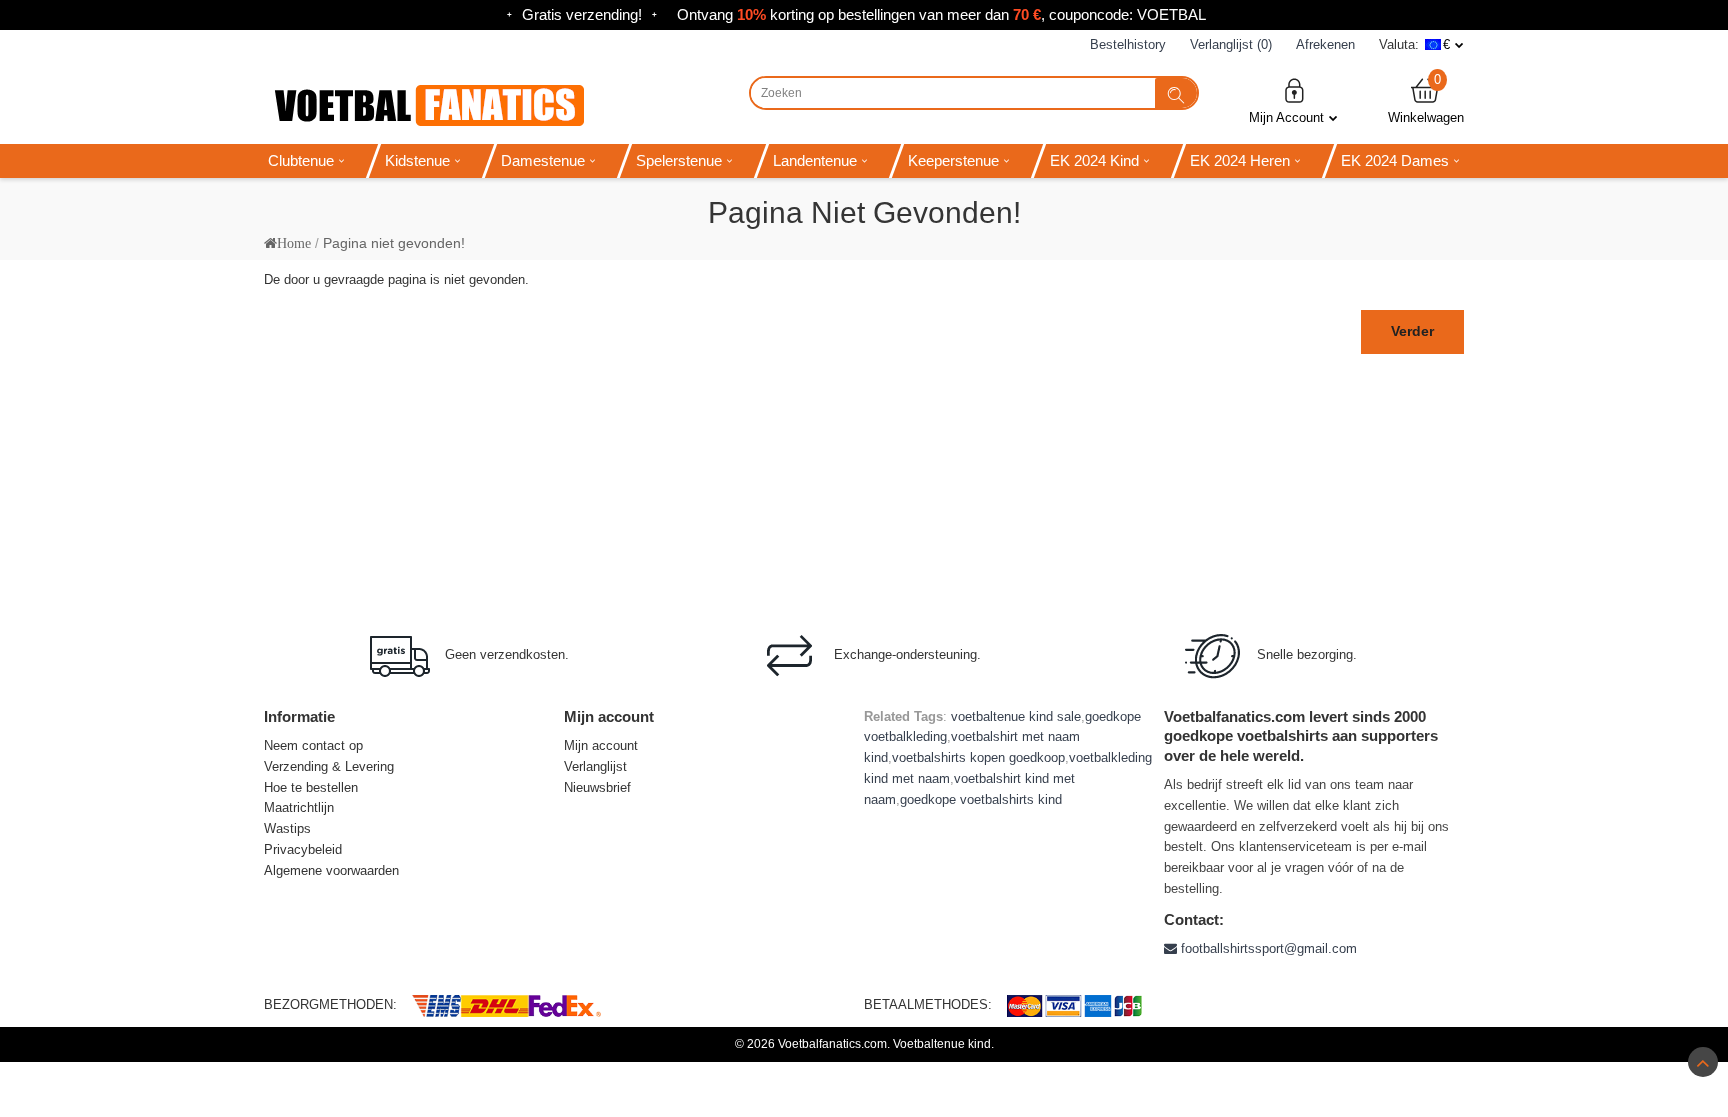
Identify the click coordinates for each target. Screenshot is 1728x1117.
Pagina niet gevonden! (394, 243)
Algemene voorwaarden (331, 870)
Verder (1412, 331)
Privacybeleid (303, 849)
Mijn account (601, 745)
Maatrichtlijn (299, 807)
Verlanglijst (595, 766)
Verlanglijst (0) (1231, 44)
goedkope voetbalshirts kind (981, 799)
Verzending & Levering (329, 766)
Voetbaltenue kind (942, 1044)
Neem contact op (313, 745)
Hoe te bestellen (311, 787)
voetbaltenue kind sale (1016, 716)
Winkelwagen (1426, 100)
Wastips (287, 828)
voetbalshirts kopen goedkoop (978, 757)
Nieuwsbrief (597, 787)
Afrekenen (1325, 44)
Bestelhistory (1128, 44)
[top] (1703, 1062)
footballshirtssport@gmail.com (1267, 948)
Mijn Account (1286, 117)
